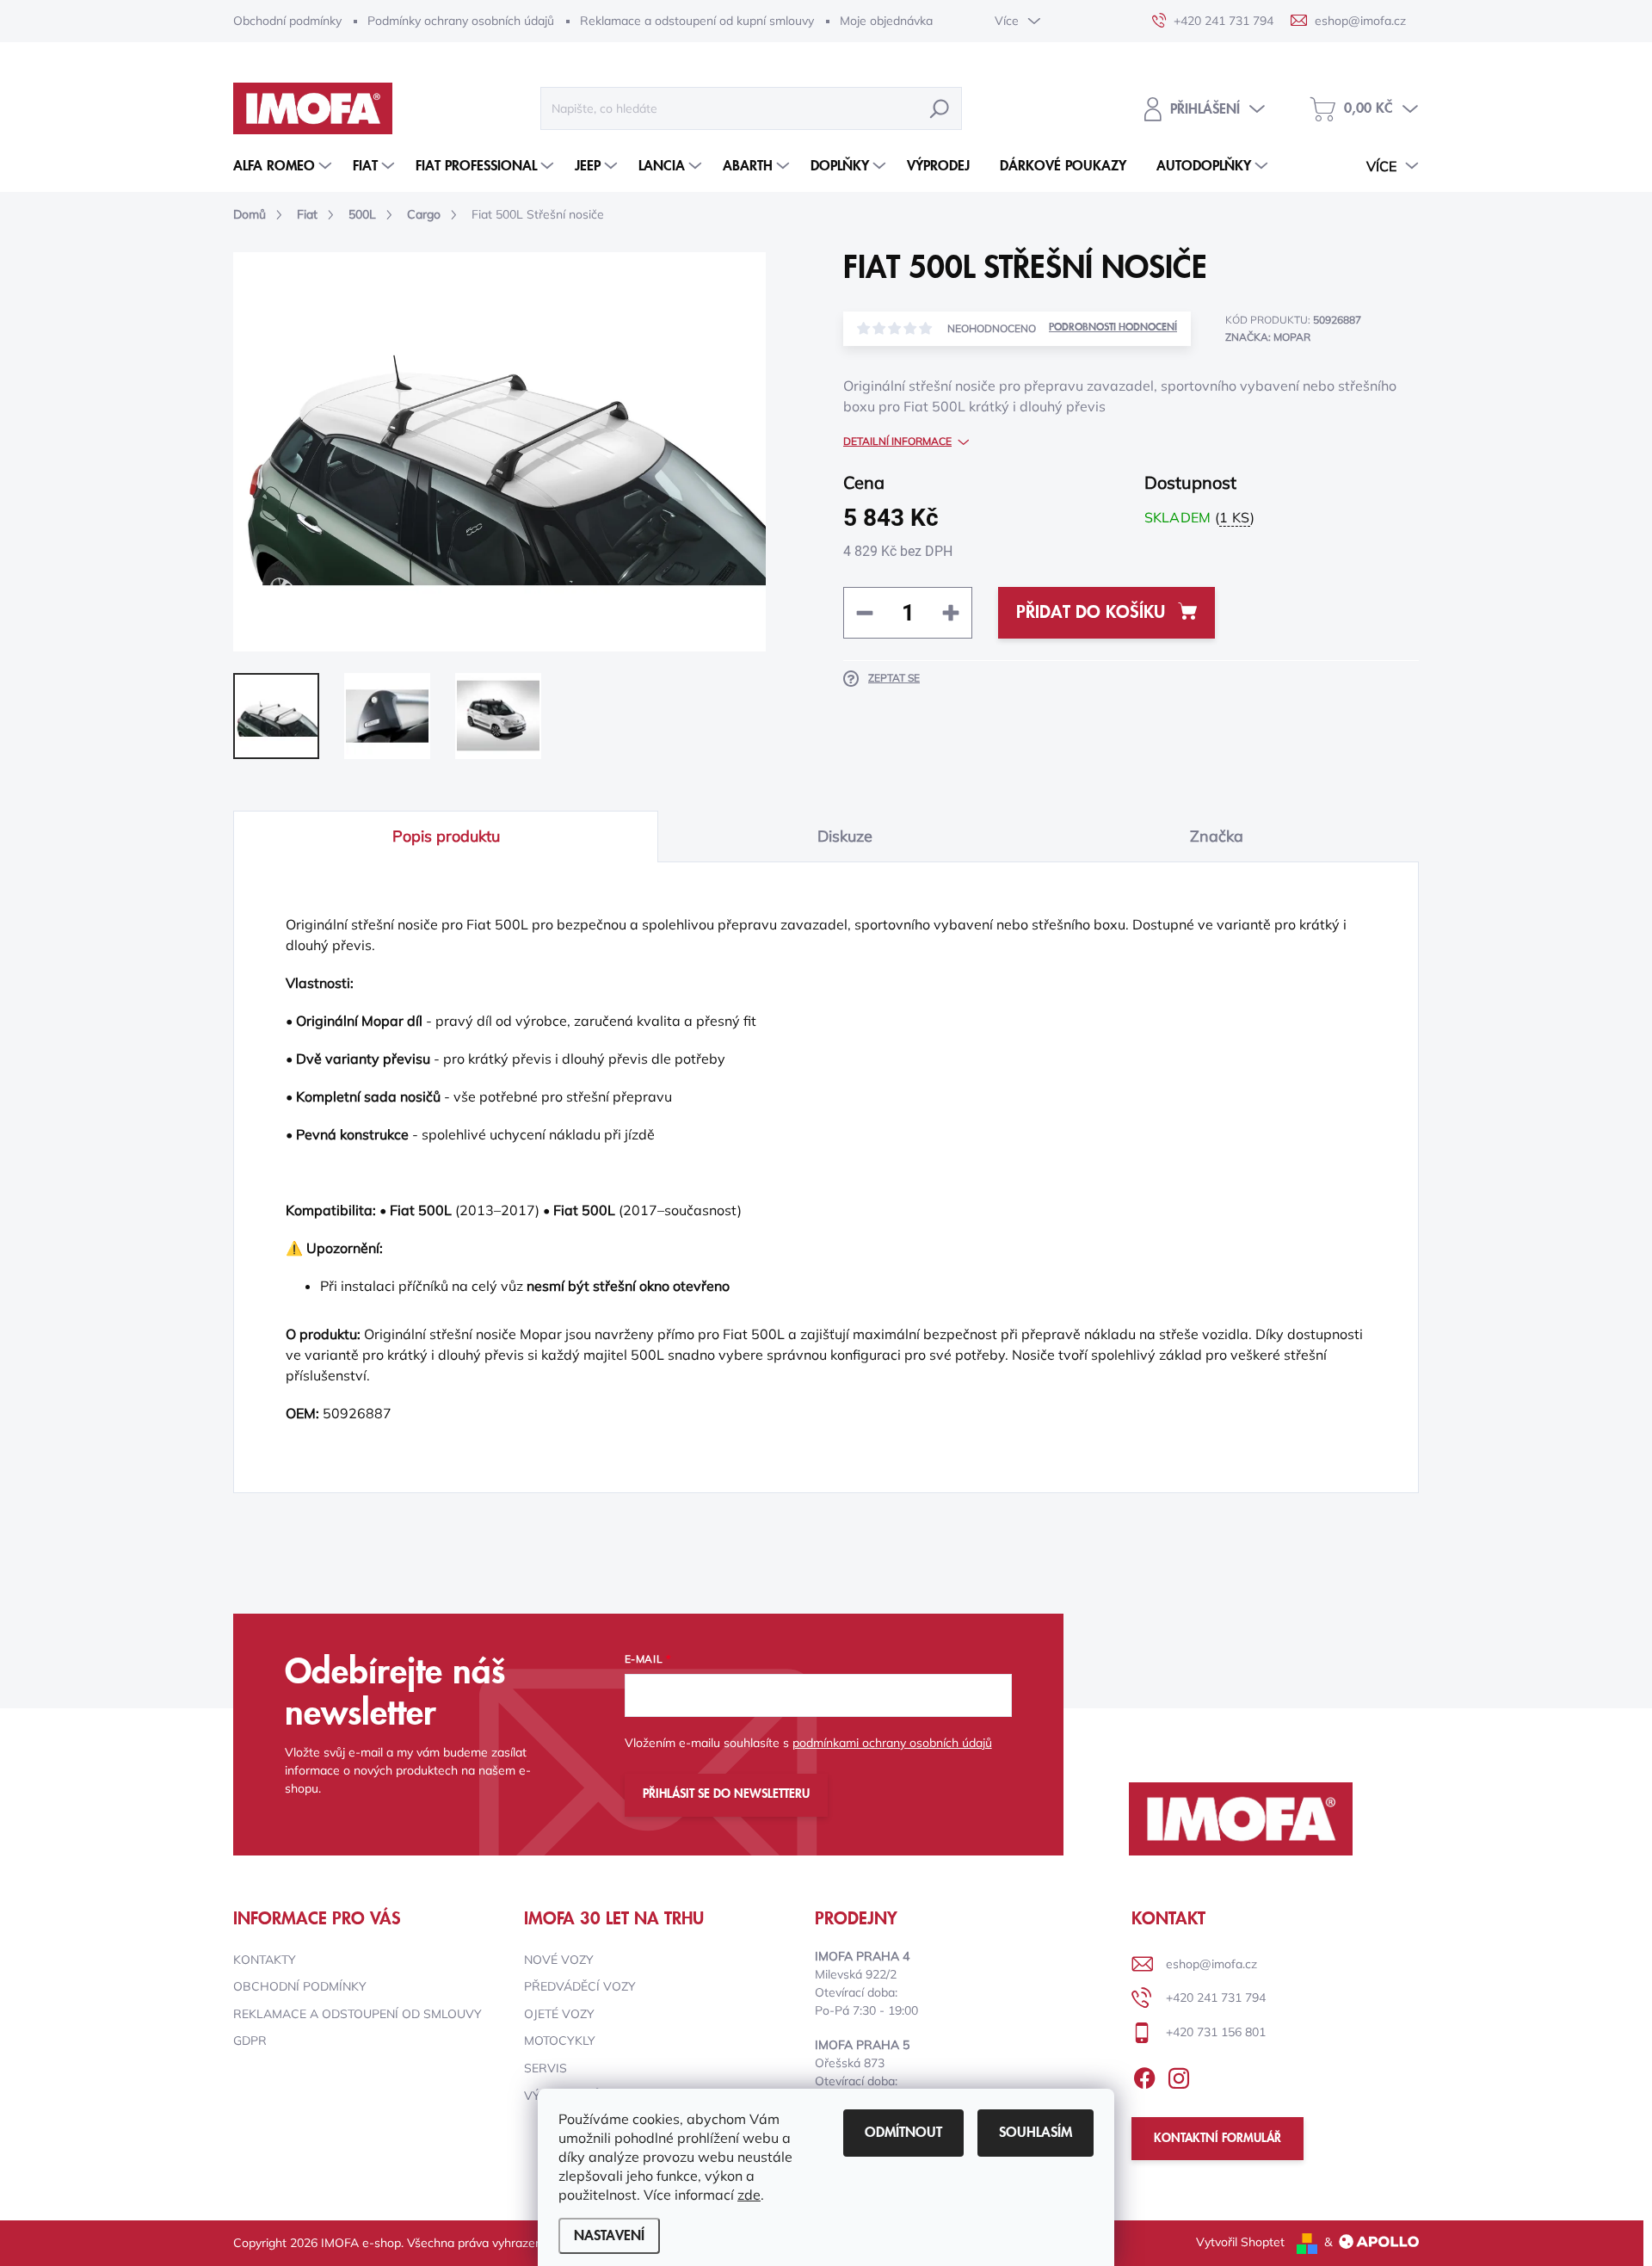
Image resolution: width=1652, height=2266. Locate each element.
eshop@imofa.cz (1211, 1964)
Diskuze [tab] (845, 836)
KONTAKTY (265, 1960)
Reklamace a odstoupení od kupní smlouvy (697, 21)
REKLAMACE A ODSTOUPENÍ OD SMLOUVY (358, 2014)
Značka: (1268, 337)
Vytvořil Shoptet (1240, 2242)
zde (749, 2195)
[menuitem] (284, 166)
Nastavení (609, 2236)
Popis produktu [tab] (446, 836)
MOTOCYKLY (560, 2041)
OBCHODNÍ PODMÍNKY (300, 1986)
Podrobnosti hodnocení (1113, 327)
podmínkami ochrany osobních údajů (892, 1743)
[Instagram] (1179, 2075)
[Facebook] (1144, 2075)
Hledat (940, 108)
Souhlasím (1036, 2133)
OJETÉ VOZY (559, 2014)
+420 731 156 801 (1216, 2032)
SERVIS (546, 2068)
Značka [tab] (1217, 836)
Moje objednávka (886, 21)
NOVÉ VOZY (559, 1960)
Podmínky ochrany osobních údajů (461, 21)
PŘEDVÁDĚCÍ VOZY (580, 1986)
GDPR (250, 2041)
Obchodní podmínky (287, 21)
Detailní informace (897, 441)
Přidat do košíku (1091, 613)
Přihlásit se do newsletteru (726, 1794)
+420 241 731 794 (1216, 1997)
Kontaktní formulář (1217, 2139)
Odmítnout (903, 2133)
